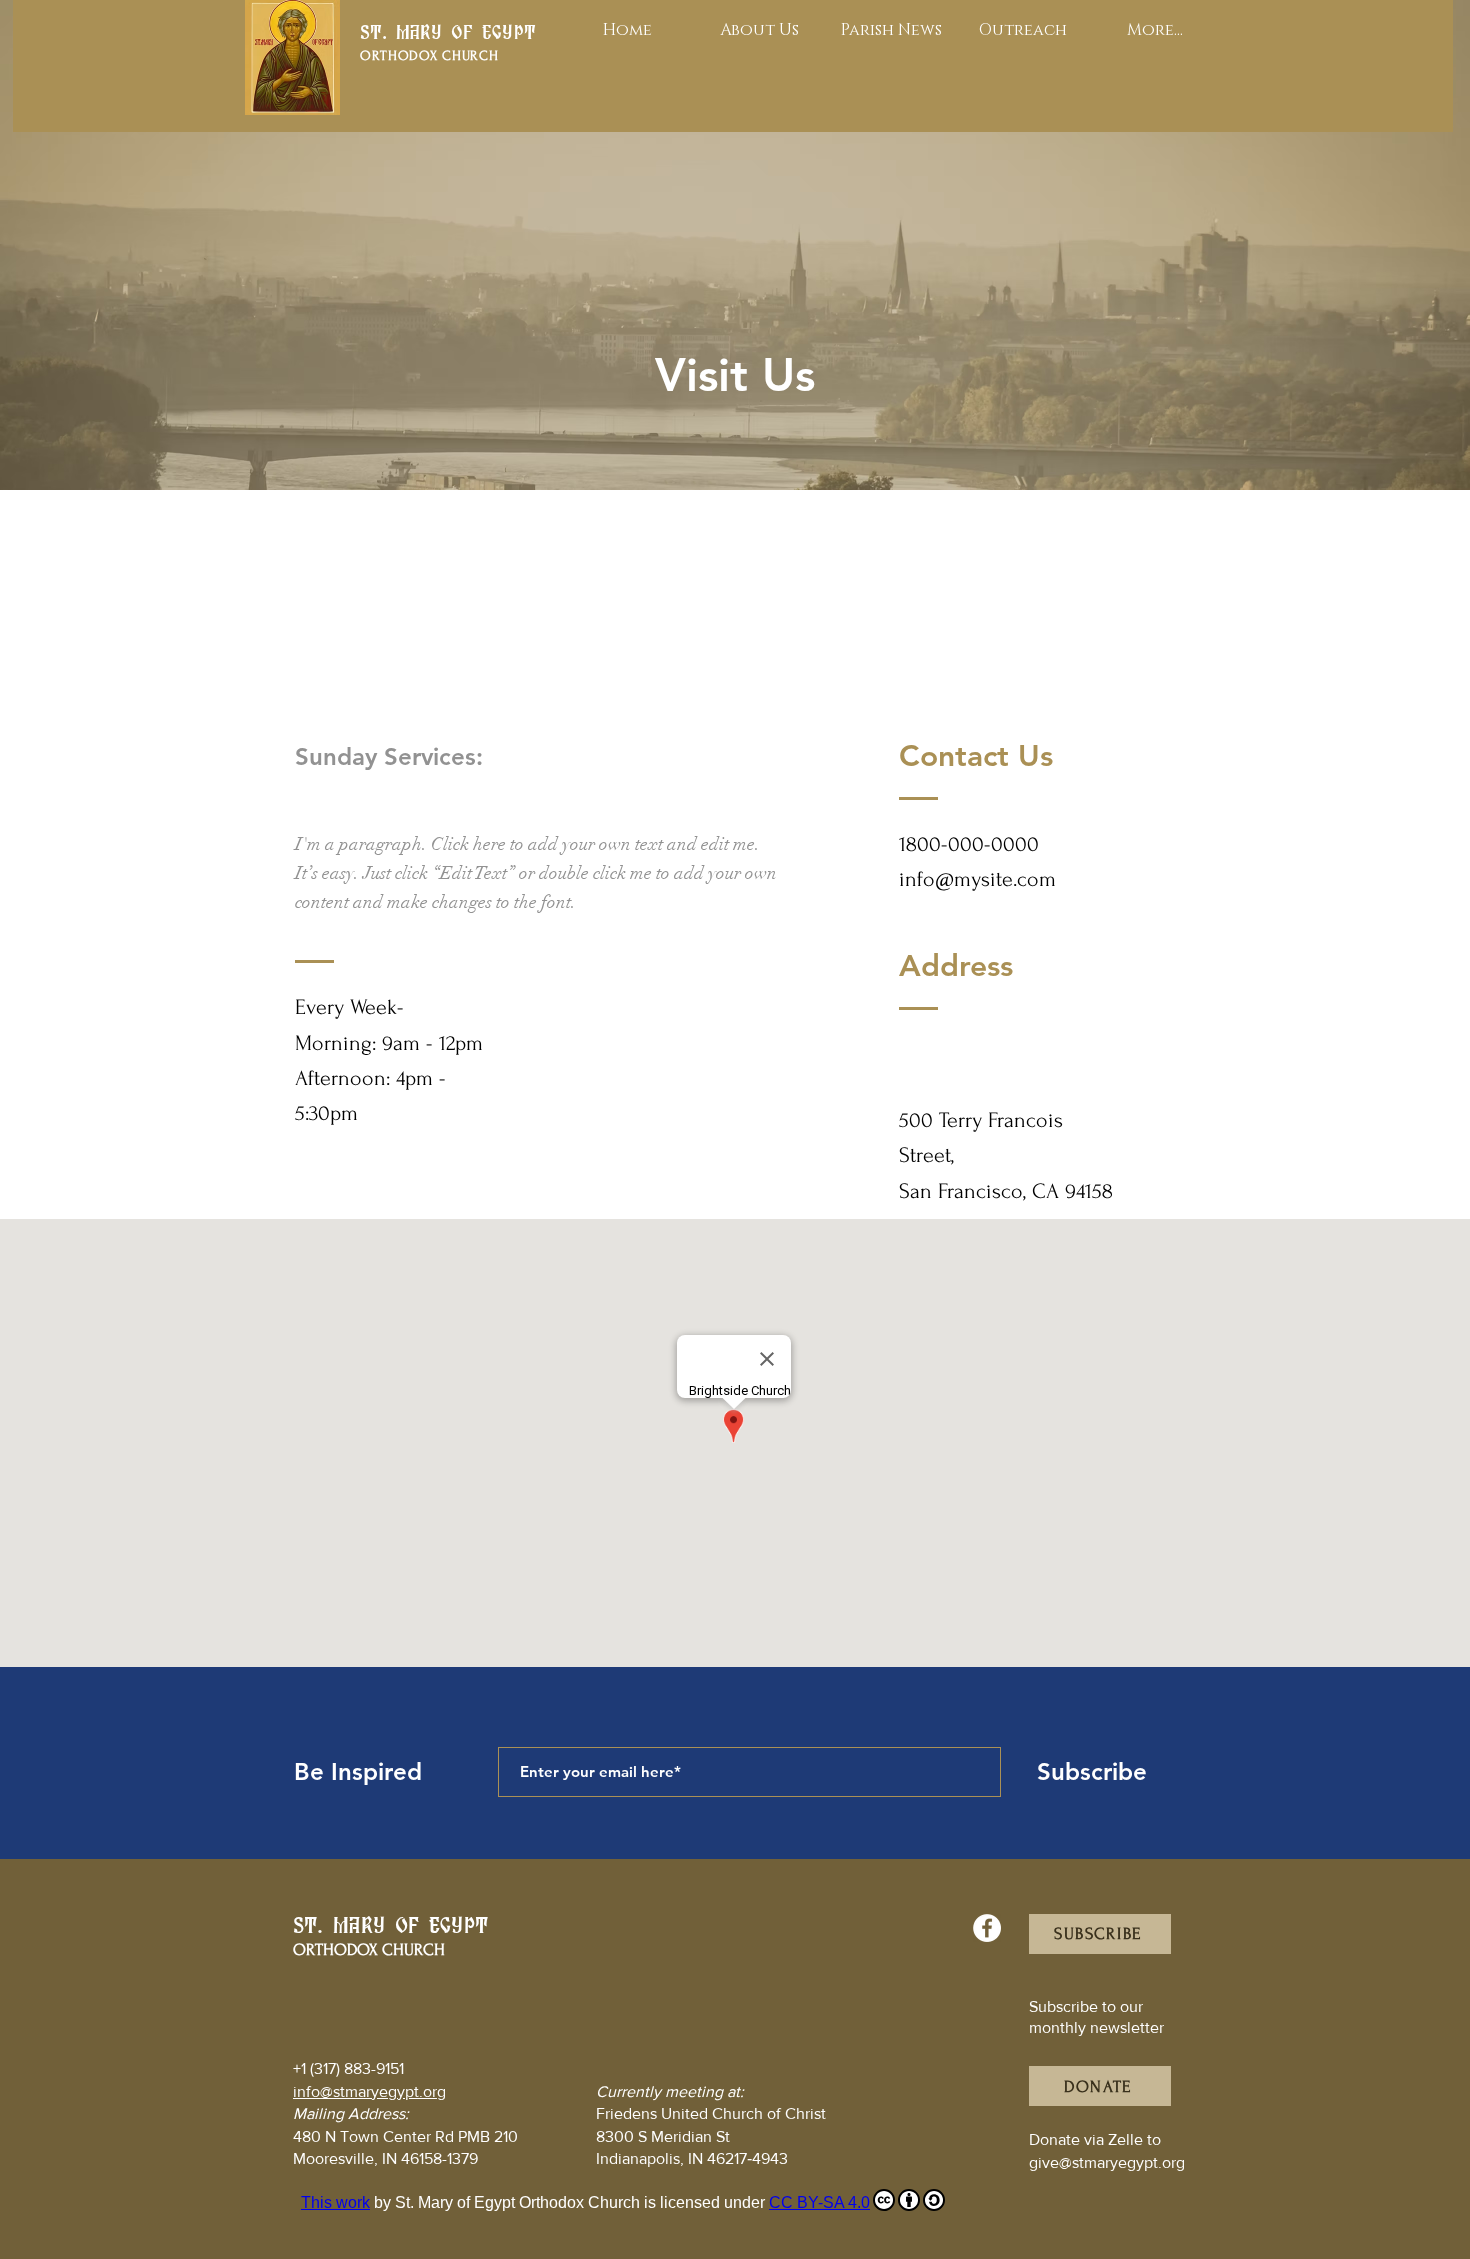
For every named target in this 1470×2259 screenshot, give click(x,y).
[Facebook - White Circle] (987, 1928)
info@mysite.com (977, 879)
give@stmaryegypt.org (1107, 2162)
